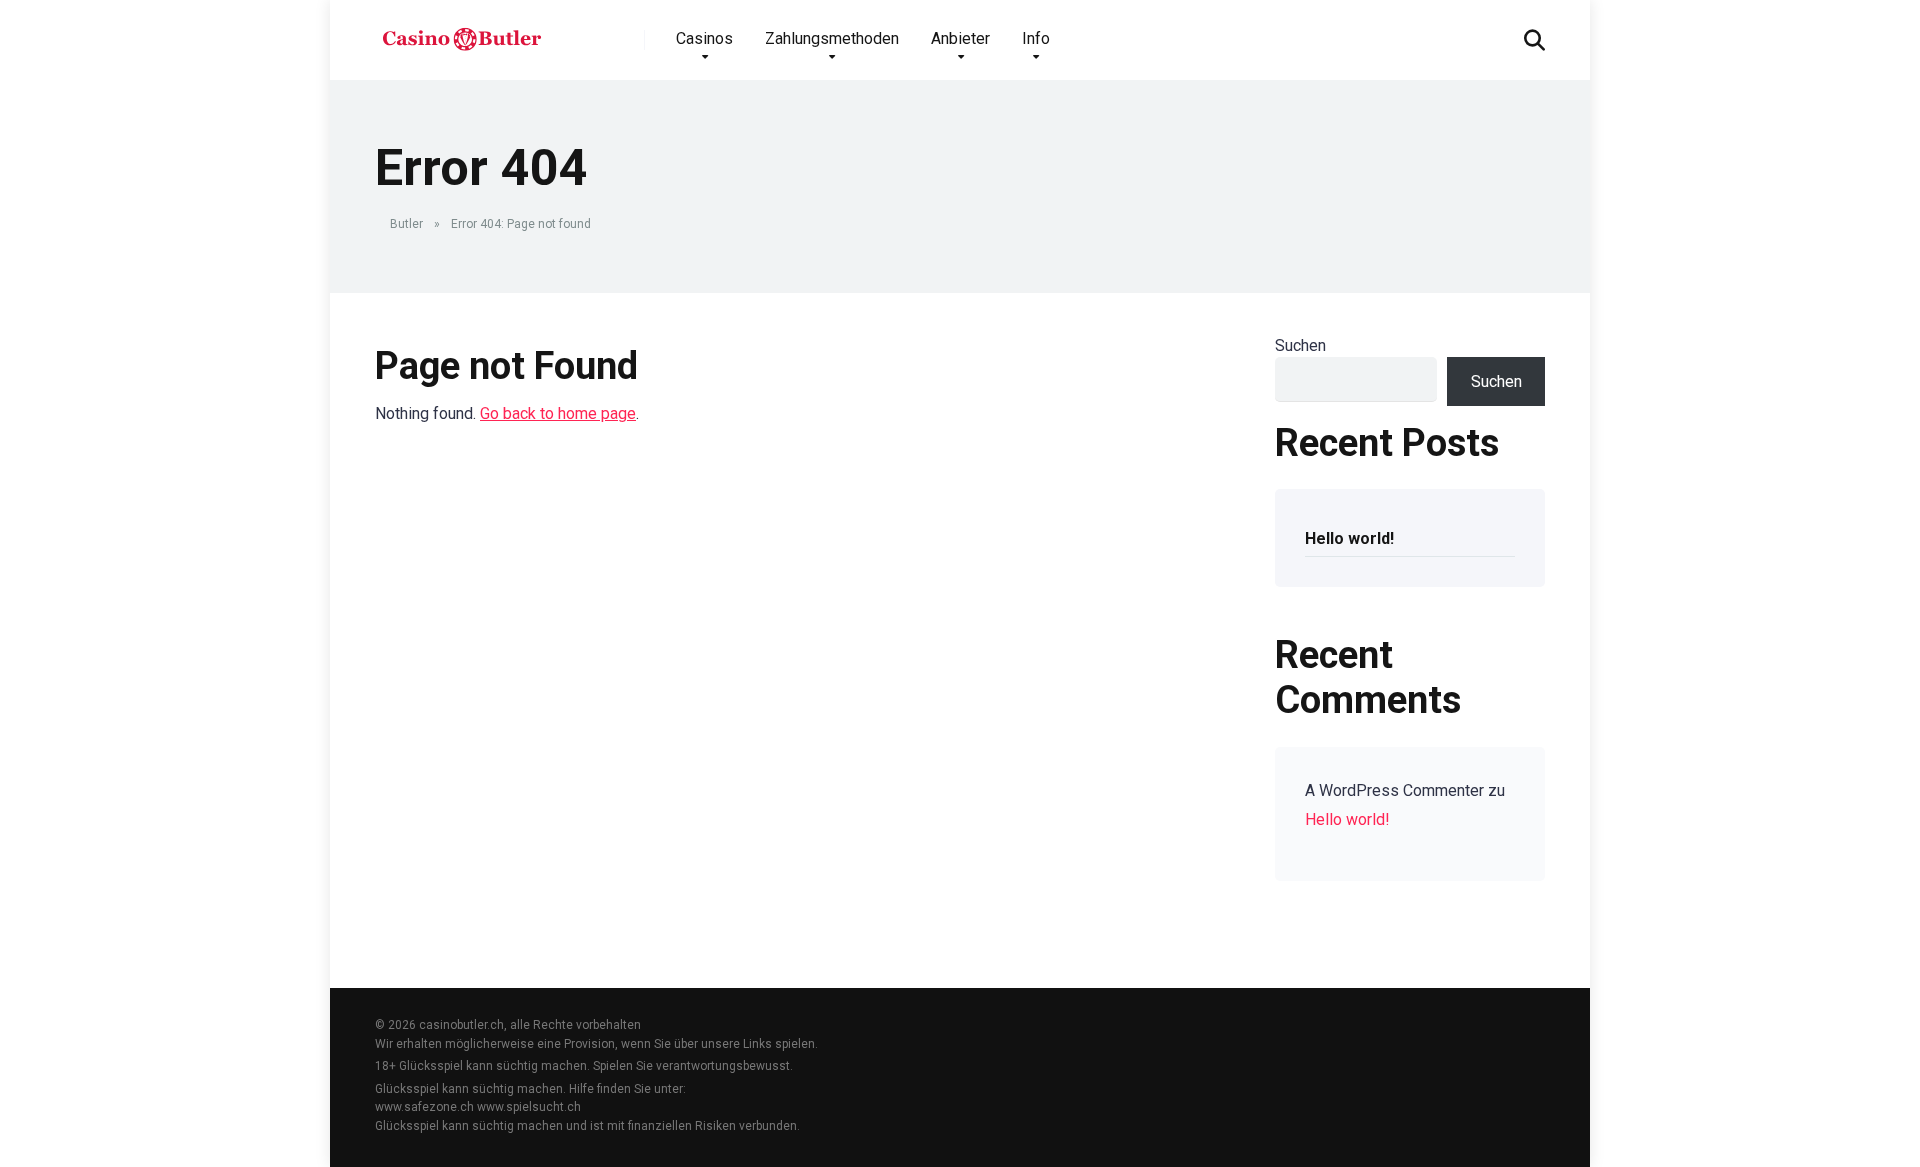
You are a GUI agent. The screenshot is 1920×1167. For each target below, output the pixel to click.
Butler (406, 224)
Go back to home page (558, 413)
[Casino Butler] (461, 32)
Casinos (704, 38)
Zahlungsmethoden (832, 38)
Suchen (1300, 345)
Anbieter (960, 38)
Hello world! (1349, 538)
